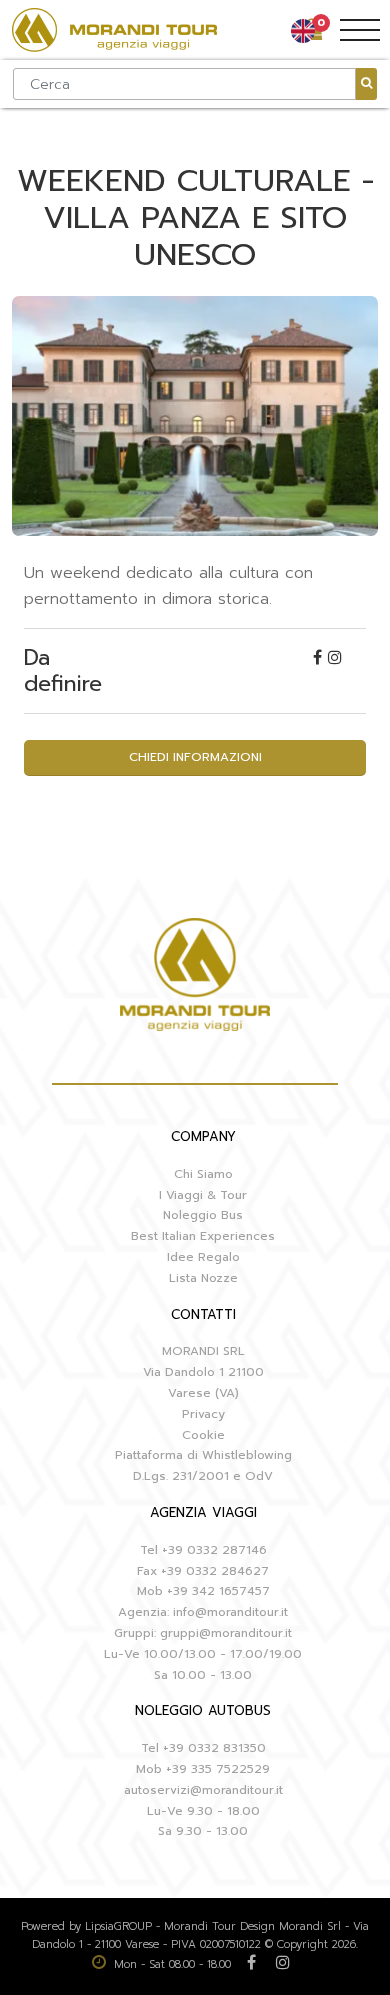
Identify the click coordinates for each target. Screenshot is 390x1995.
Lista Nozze (203, 1278)
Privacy (203, 1414)
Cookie (203, 1435)
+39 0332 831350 (214, 1748)
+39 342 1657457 (218, 1591)
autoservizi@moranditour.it (203, 1790)
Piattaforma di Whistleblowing (203, 1455)
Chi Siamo (203, 1174)
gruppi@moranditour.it (226, 1633)
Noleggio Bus (203, 1215)
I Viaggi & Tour (203, 1195)
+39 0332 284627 (215, 1571)
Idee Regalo (203, 1257)
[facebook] (320, 658)
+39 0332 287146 (214, 1550)
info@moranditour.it (230, 1612)
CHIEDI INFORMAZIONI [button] (195, 757)
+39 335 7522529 (218, 1769)
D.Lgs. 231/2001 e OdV (203, 1476)
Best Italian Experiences (203, 1236)
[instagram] (335, 658)
